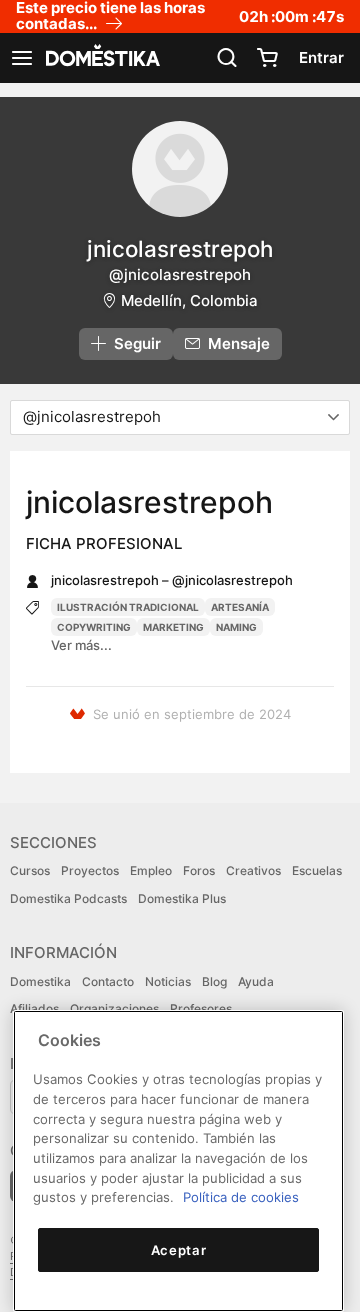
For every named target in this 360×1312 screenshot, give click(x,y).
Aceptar (179, 1250)
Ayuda (256, 981)
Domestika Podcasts (68, 898)
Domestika (40, 981)
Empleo (151, 870)
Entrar (321, 57)
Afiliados (34, 1008)
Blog (214, 981)
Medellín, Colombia (189, 300)
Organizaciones (114, 1008)
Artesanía (240, 607)
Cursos (30, 870)
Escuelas (317, 870)
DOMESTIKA (101, 58)
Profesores (201, 1008)
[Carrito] (267, 58)
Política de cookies (241, 1197)
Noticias (168, 981)
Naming (236, 627)
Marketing (173, 627)
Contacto (108, 981)
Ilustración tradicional (128, 607)
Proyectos (90, 870)
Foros (199, 870)
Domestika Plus (182, 898)
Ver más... (81, 645)
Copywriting (94, 627)
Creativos (253, 870)
